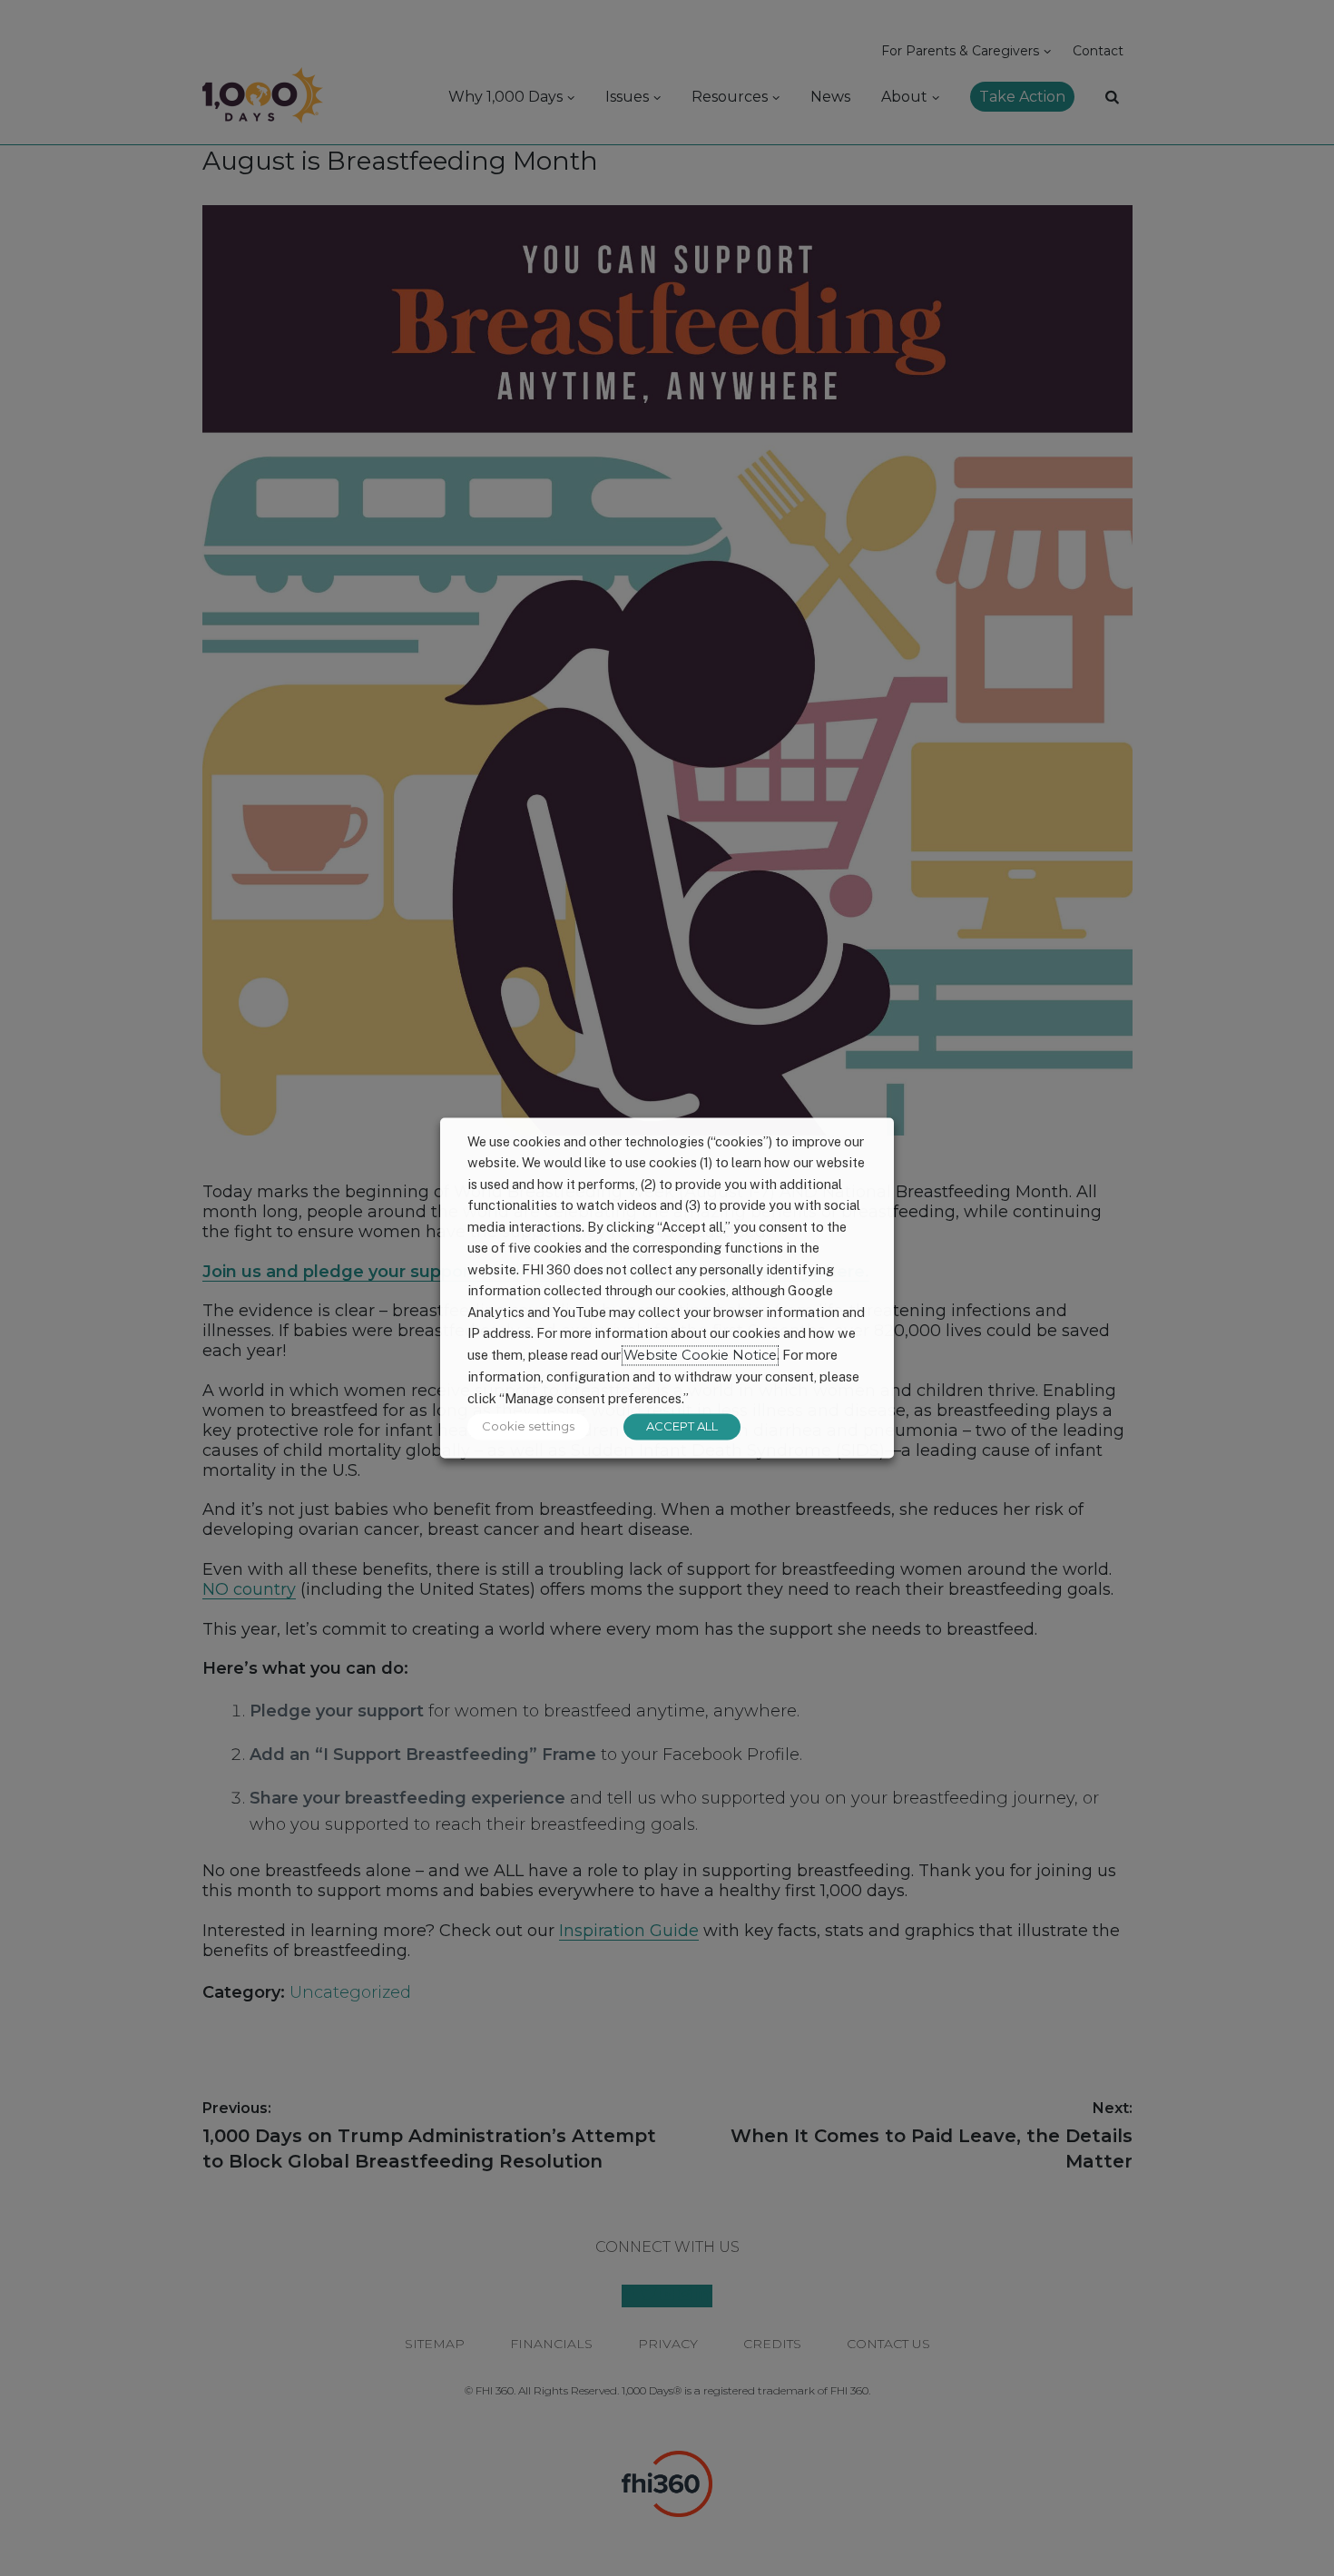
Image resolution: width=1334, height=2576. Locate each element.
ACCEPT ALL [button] (682, 1427)
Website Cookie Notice (700, 1355)
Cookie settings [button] (528, 1427)
